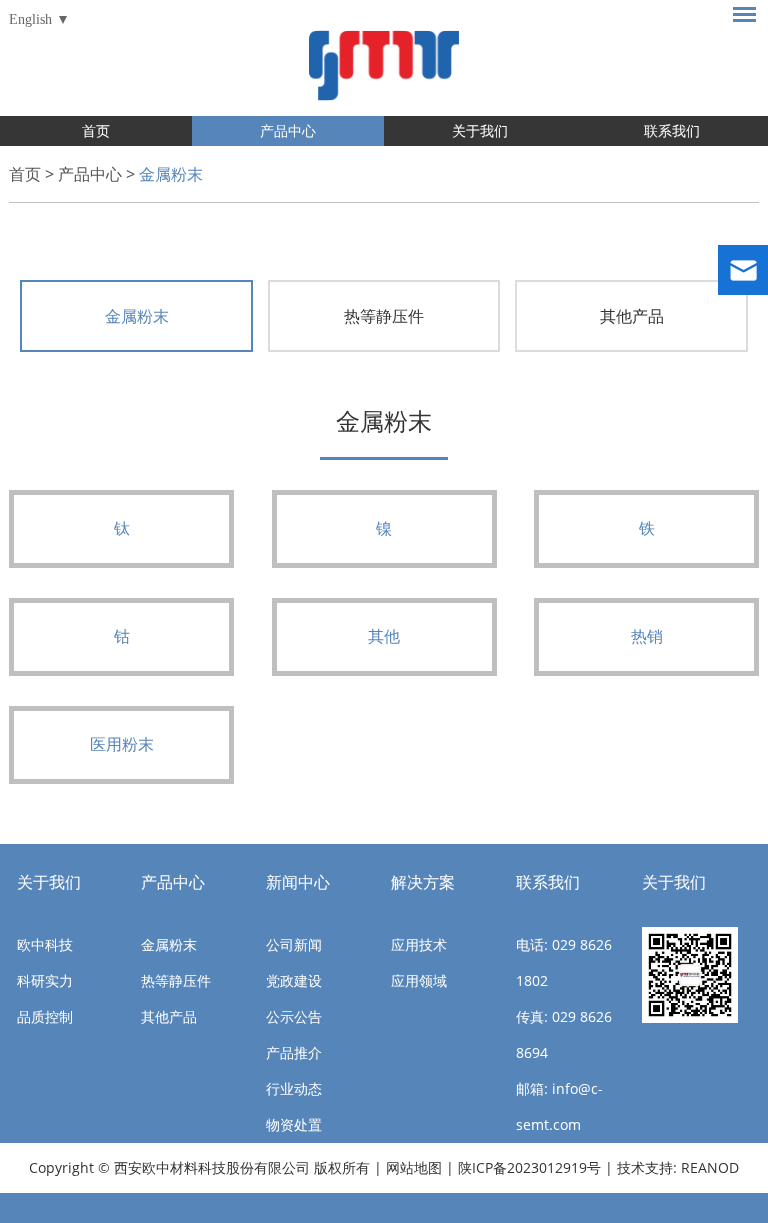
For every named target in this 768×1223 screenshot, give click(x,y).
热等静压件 (384, 316)
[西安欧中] (384, 58)
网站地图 (414, 1167)
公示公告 (294, 1016)
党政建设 (294, 980)
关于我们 (480, 130)
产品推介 (294, 1052)
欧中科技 (45, 944)
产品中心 (288, 130)
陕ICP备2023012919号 (531, 1167)
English (30, 19)
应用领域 (419, 980)
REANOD (710, 1167)
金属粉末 (171, 174)
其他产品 (632, 316)
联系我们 (672, 130)
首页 (96, 130)
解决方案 (423, 882)
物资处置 (294, 1124)
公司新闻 (294, 944)
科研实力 (45, 980)
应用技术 (419, 944)
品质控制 (45, 1016)
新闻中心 (298, 882)
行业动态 (294, 1088)
